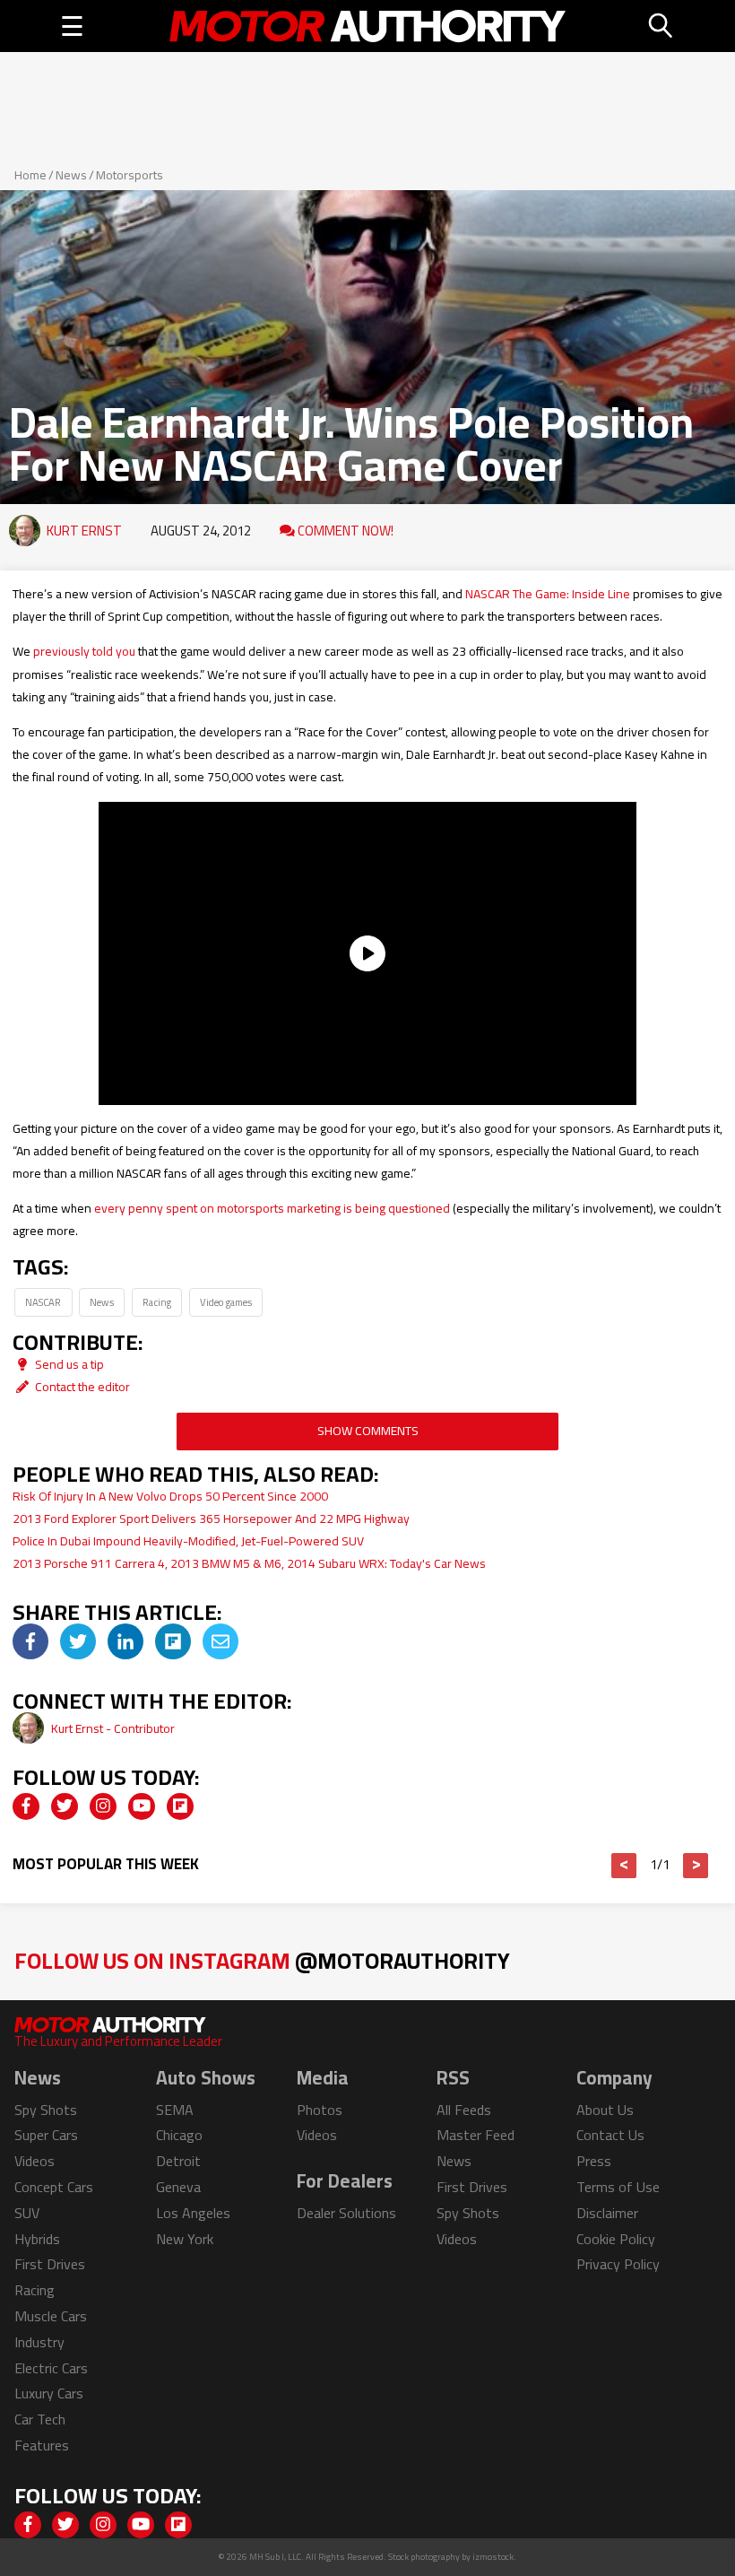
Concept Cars (54, 2187)
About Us (605, 2110)
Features (42, 2445)
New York (185, 2239)
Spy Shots (46, 2110)
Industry (39, 2342)
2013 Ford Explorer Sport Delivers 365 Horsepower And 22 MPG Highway (211, 1519)
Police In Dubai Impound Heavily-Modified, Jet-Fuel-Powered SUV (188, 1541)
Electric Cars (51, 2368)
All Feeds (464, 2110)
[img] (30, 1641)
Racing (157, 1302)
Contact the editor (81, 1387)
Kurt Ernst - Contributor (113, 1728)
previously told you (84, 651)
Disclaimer (607, 2213)
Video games (226, 1302)
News (71, 175)
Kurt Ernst (84, 531)
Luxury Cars (49, 2393)
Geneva (178, 2187)
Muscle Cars (51, 2316)
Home (30, 175)
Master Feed (476, 2135)
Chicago (179, 2135)
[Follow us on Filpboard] (180, 1806)
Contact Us (610, 2135)
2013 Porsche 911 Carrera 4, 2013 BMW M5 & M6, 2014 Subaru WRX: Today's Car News (249, 1563)
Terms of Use (618, 2187)
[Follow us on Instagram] (103, 1806)
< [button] (624, 1866)
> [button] (696, 1866)
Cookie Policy (616, 2239)
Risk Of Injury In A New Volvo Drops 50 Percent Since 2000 (170, 1496)
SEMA (175, 2110)
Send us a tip (68, 1364)
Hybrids (37, 2239)
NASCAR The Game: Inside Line (548, 594)
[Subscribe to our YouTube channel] (142, 1806)
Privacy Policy (618, 2264)
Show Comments (368, 1431)
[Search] (661, 26)
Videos (35, 2161)
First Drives (50, 2264)
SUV (27, 2213)
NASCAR (43, 1302)
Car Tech (40, 2419)
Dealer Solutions (346, 2213)
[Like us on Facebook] (26, 1806)
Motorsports (130, 175)
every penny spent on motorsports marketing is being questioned (272, 1208)
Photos (320, 2110)
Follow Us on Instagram (262, 1960)
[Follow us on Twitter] (65, 1806)
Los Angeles (193, 2213)
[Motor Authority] (367, 26)
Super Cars (46, 2135)
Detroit (178, 2161)
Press (594, 2161)
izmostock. (494, 2557)
